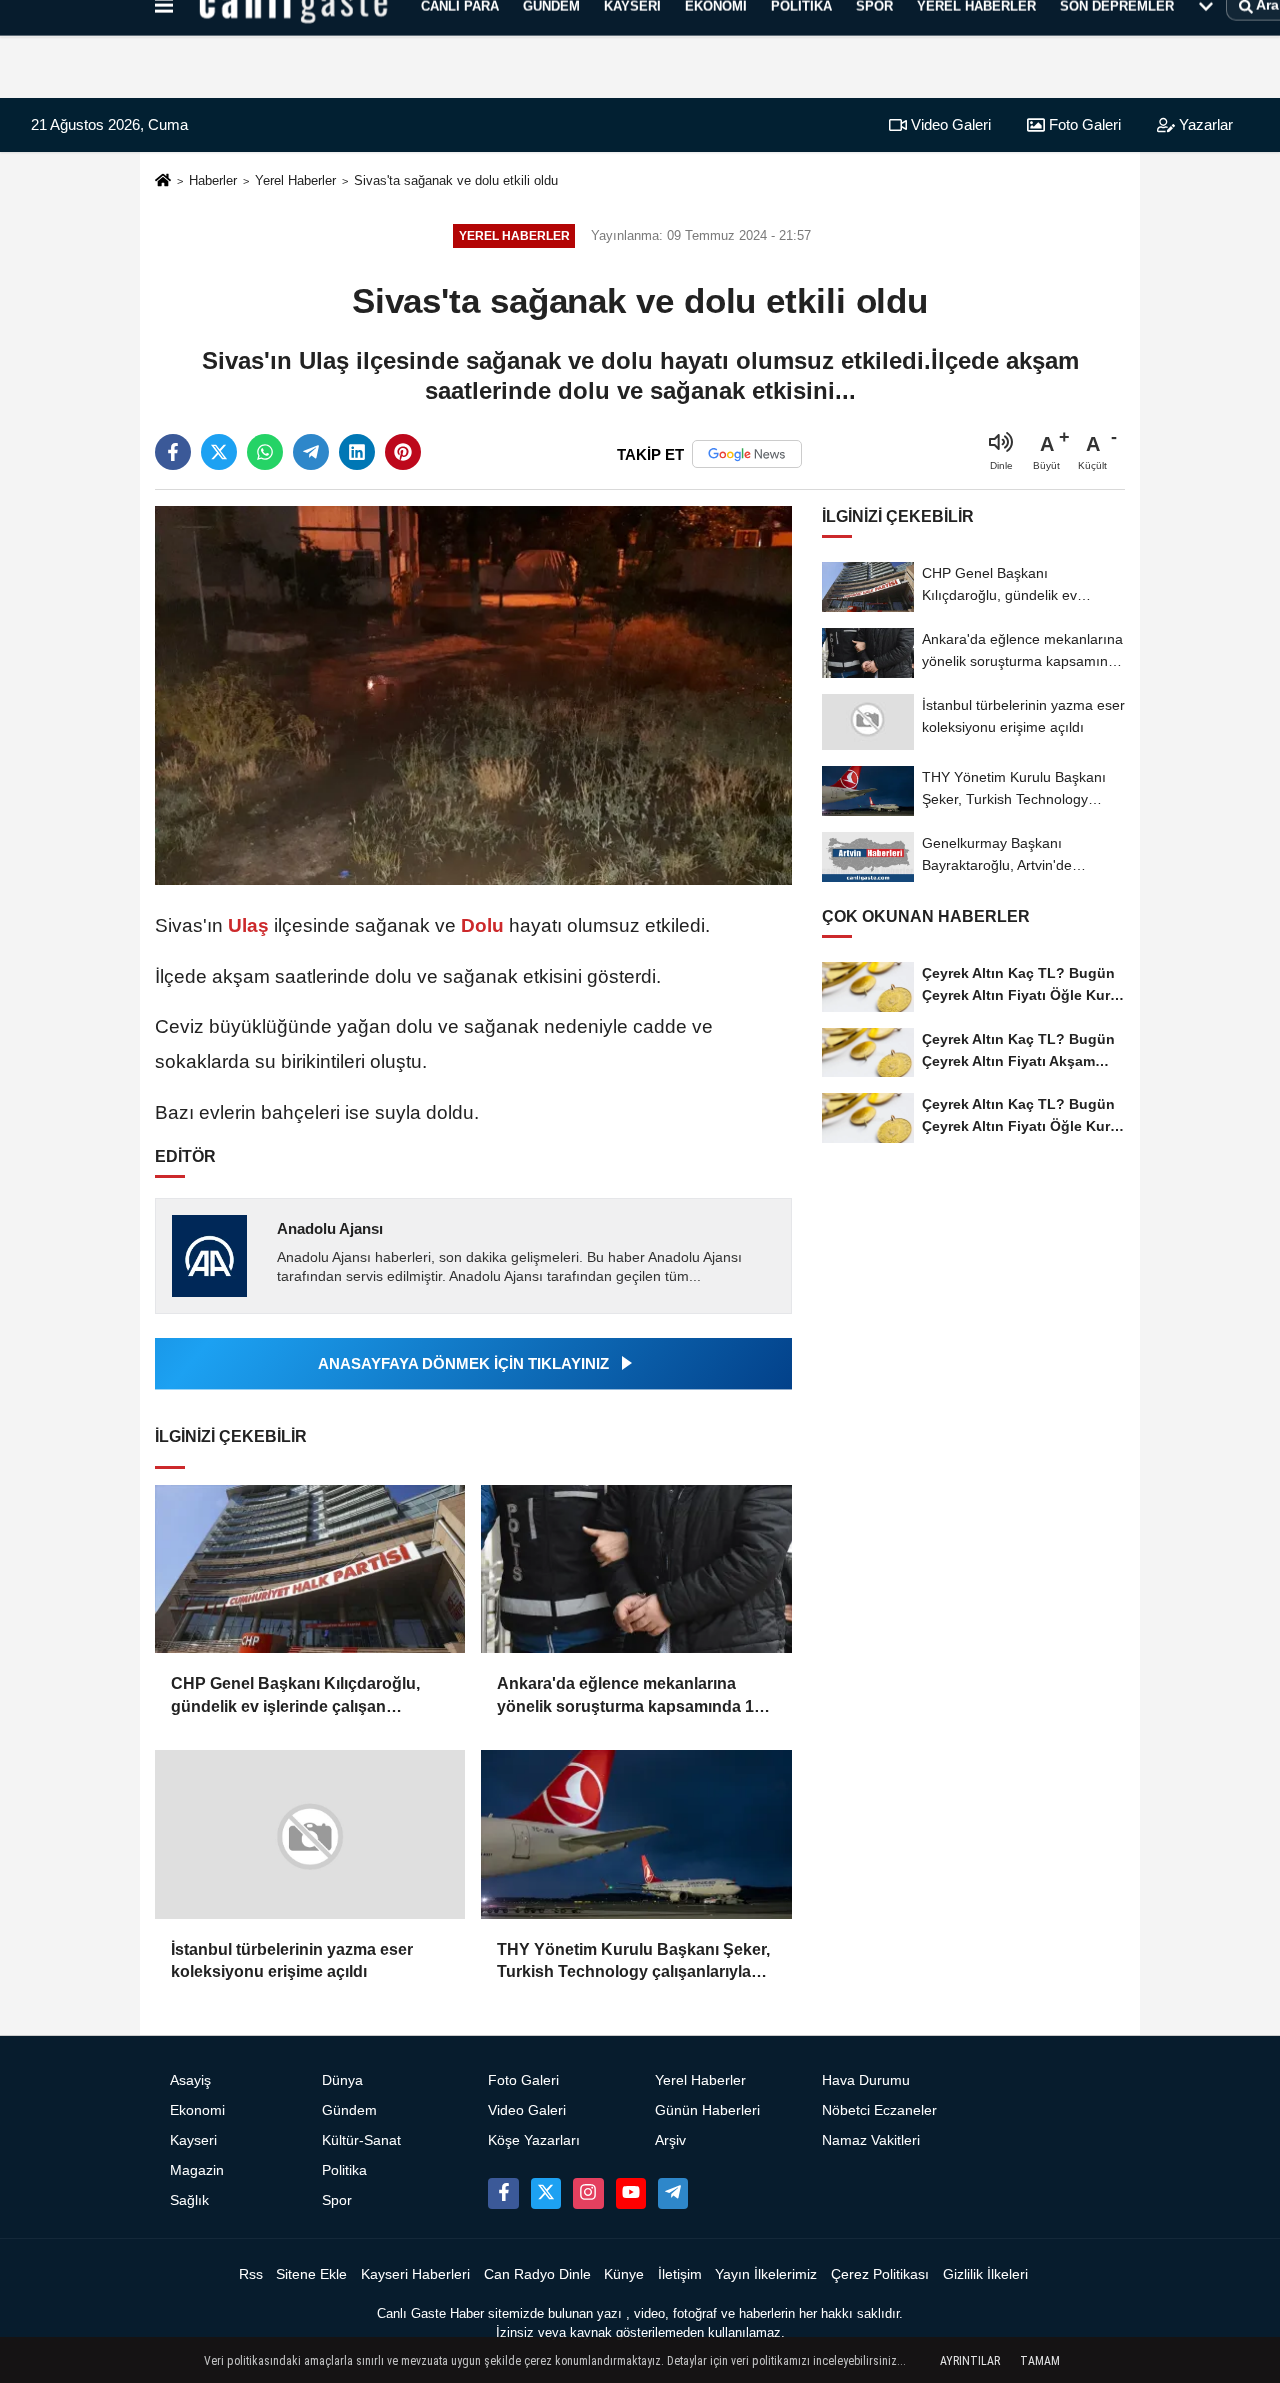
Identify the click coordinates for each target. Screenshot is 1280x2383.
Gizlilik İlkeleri (985, 2274)
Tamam (1040, 2361)
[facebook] (173, 452)
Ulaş (248, 925)
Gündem (349, 2110)
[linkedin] (357, 452)
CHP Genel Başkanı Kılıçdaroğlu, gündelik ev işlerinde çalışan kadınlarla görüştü (295, 1696)
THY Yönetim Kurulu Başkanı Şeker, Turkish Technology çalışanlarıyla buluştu (633, 1962)
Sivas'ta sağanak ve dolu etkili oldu (456, 180)
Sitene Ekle (311, 2274)
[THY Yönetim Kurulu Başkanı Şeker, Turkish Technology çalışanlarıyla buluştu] (636, 1834)
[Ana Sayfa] (163, 181)
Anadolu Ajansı (330, 1228)
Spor (337, 2200)
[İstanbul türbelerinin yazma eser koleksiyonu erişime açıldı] (310, 1834)
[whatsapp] (265, 452)
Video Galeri (949, 124)
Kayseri (193, 2140)
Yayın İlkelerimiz (766, 2274)
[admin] (673, 2193)
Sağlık (189, 2200)
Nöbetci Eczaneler (879, 2110)
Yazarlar (1204, 124)
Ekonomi (197, 2110)
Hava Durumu (866, 2080)
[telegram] (311, 452)
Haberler (213, 180)
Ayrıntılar (970, 2361)
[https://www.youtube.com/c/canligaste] (631, 2193)
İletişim (680, 2274)
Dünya (342, 2080)
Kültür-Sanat (361, 2140)
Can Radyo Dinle (537, 2274)
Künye (624, 2274)
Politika (344, 2170)
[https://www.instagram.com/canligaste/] (588, 2193)
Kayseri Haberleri (415, 2274)
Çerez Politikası (880, 2274)
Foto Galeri (1083, 124)
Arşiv (670, 2140)
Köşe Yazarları (534, 2140)
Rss (251, 2274)
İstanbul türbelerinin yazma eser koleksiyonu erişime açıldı (292, 1960)
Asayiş (190, 2080)
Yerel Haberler (295, 180)
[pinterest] (403, 452)
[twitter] (219, 452)
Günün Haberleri (707, 2110)
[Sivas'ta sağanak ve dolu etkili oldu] (473, 694)
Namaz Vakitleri (871, 2140)
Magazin (197, 2170)
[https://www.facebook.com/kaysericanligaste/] (503, 2193)
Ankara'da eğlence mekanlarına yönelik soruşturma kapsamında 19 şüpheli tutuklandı (630, 1696)
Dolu (482, 925)
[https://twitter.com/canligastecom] (546, 2193)
